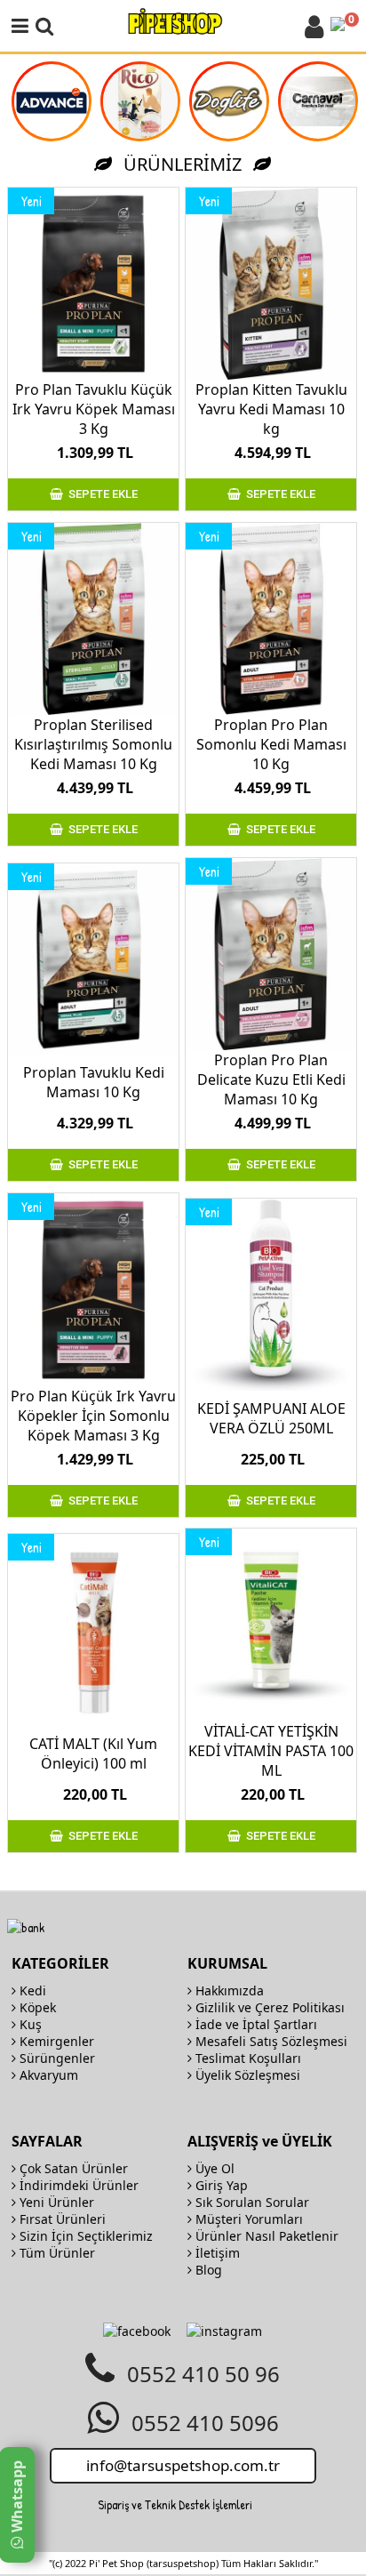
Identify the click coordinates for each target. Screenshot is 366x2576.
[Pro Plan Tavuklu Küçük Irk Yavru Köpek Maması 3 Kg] (93, 284)
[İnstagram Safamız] (224, 2331)
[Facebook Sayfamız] (137, 2331)
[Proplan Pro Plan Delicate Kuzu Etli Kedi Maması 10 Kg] (271, 954)
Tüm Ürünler (56, 2253)
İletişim (216, 2253)
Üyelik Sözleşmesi (246, 2075)
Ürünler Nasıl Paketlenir (265, 2236)
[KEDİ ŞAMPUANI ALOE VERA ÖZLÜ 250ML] (271, 1295)
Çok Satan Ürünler (72, 2168)
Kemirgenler (55, 2041)
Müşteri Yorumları (247, 2219)
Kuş (29, 2024)
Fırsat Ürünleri (61, 2219)
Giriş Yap (220, 2185)
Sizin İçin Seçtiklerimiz (84, 2236)
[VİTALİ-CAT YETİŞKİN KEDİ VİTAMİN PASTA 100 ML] (271, 1625)
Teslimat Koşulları (247, 2058)
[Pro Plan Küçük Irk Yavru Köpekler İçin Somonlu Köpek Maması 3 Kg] (93, 1289)
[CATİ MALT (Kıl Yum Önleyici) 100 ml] (93, 1630)
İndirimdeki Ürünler (77, 2185)
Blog (207, 2270)
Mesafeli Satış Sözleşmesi (270, 2041)
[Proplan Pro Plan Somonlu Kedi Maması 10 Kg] (271, 619)
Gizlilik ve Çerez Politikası (268, 2007)
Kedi (31, 1990)
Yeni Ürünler (55, 2202)
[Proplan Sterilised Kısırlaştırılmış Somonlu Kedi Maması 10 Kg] (93, 619)
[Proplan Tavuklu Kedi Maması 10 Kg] (93, 959)
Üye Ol (213, 2168)
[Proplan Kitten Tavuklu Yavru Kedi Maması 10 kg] (271, 284)
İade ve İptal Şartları (255, 2024)
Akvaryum (47, 2075)
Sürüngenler (56, 2058)
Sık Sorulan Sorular (251, 2202)
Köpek (36, 2007)
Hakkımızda (228, 1990)
